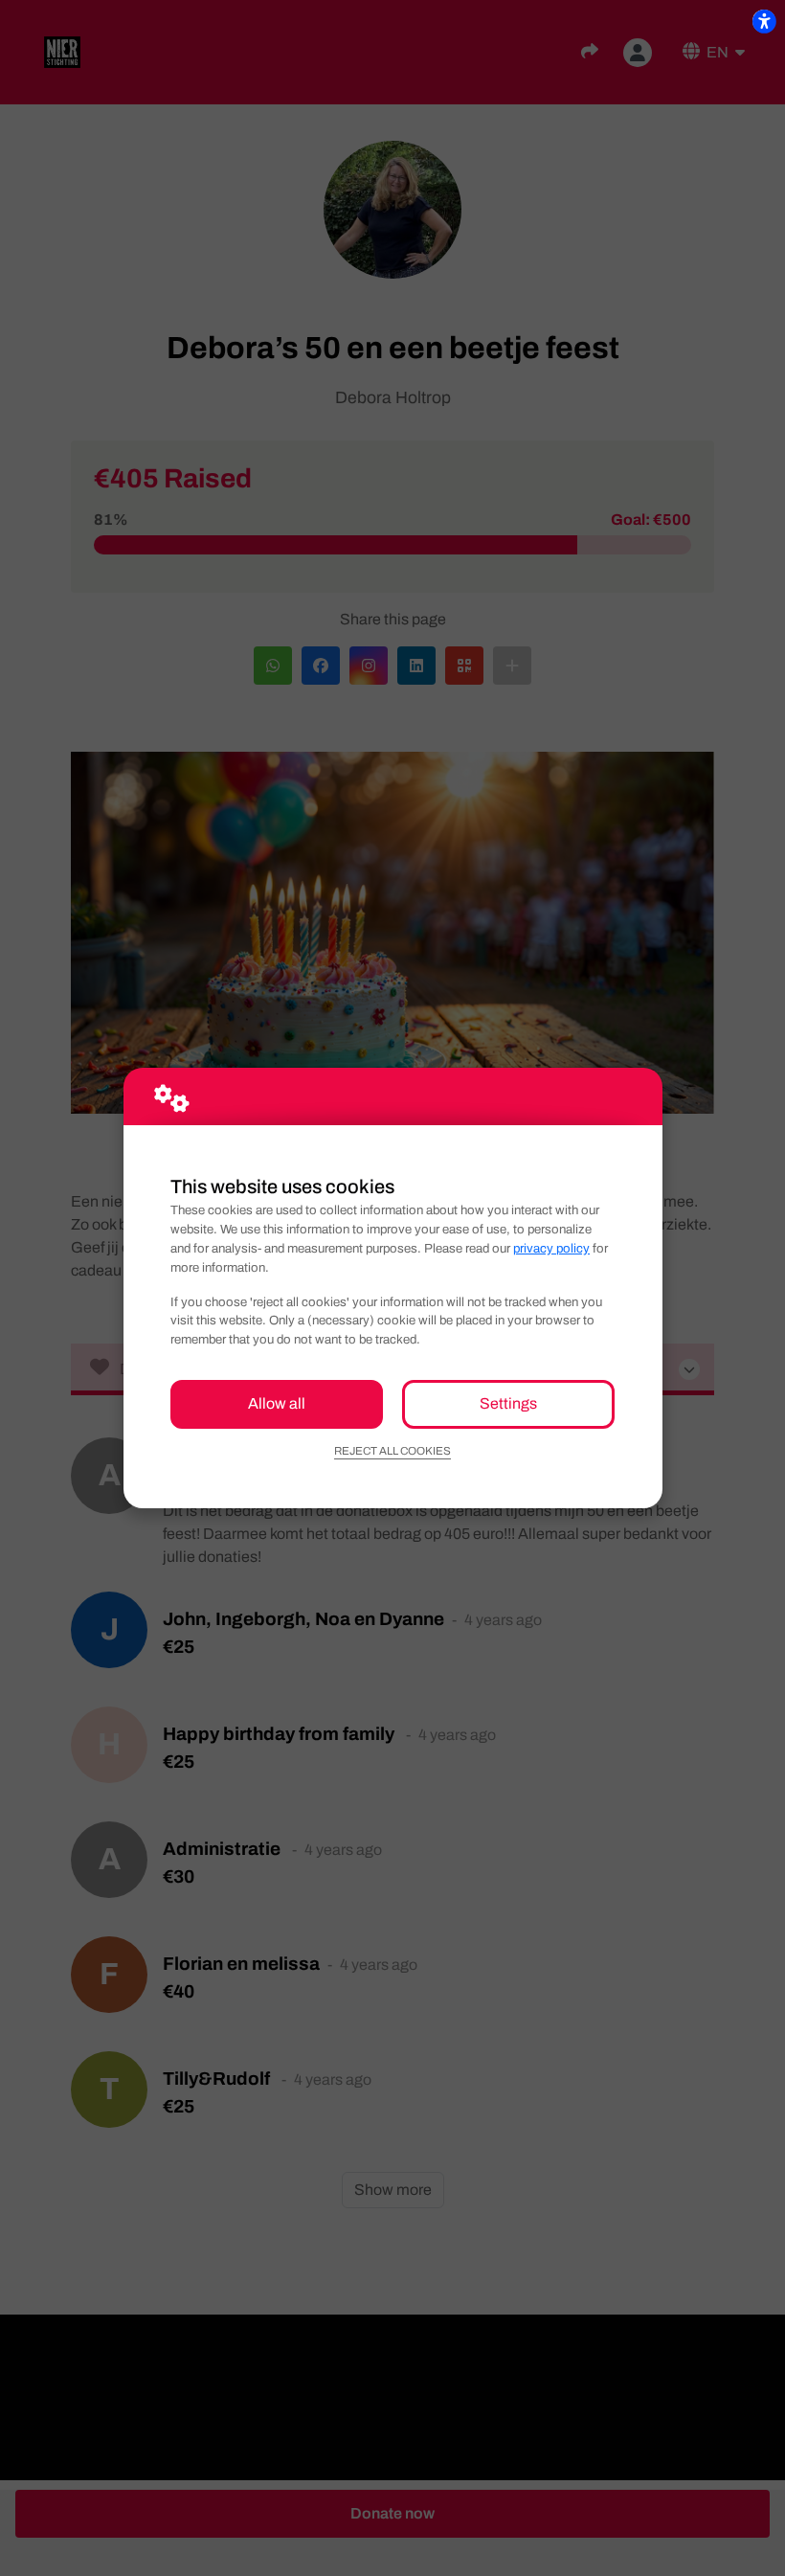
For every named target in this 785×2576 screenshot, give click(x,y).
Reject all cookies (392, 1451)
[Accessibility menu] (764, 21)
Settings (508, 1403)
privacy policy (551, 1248)
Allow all (277, 1403)
